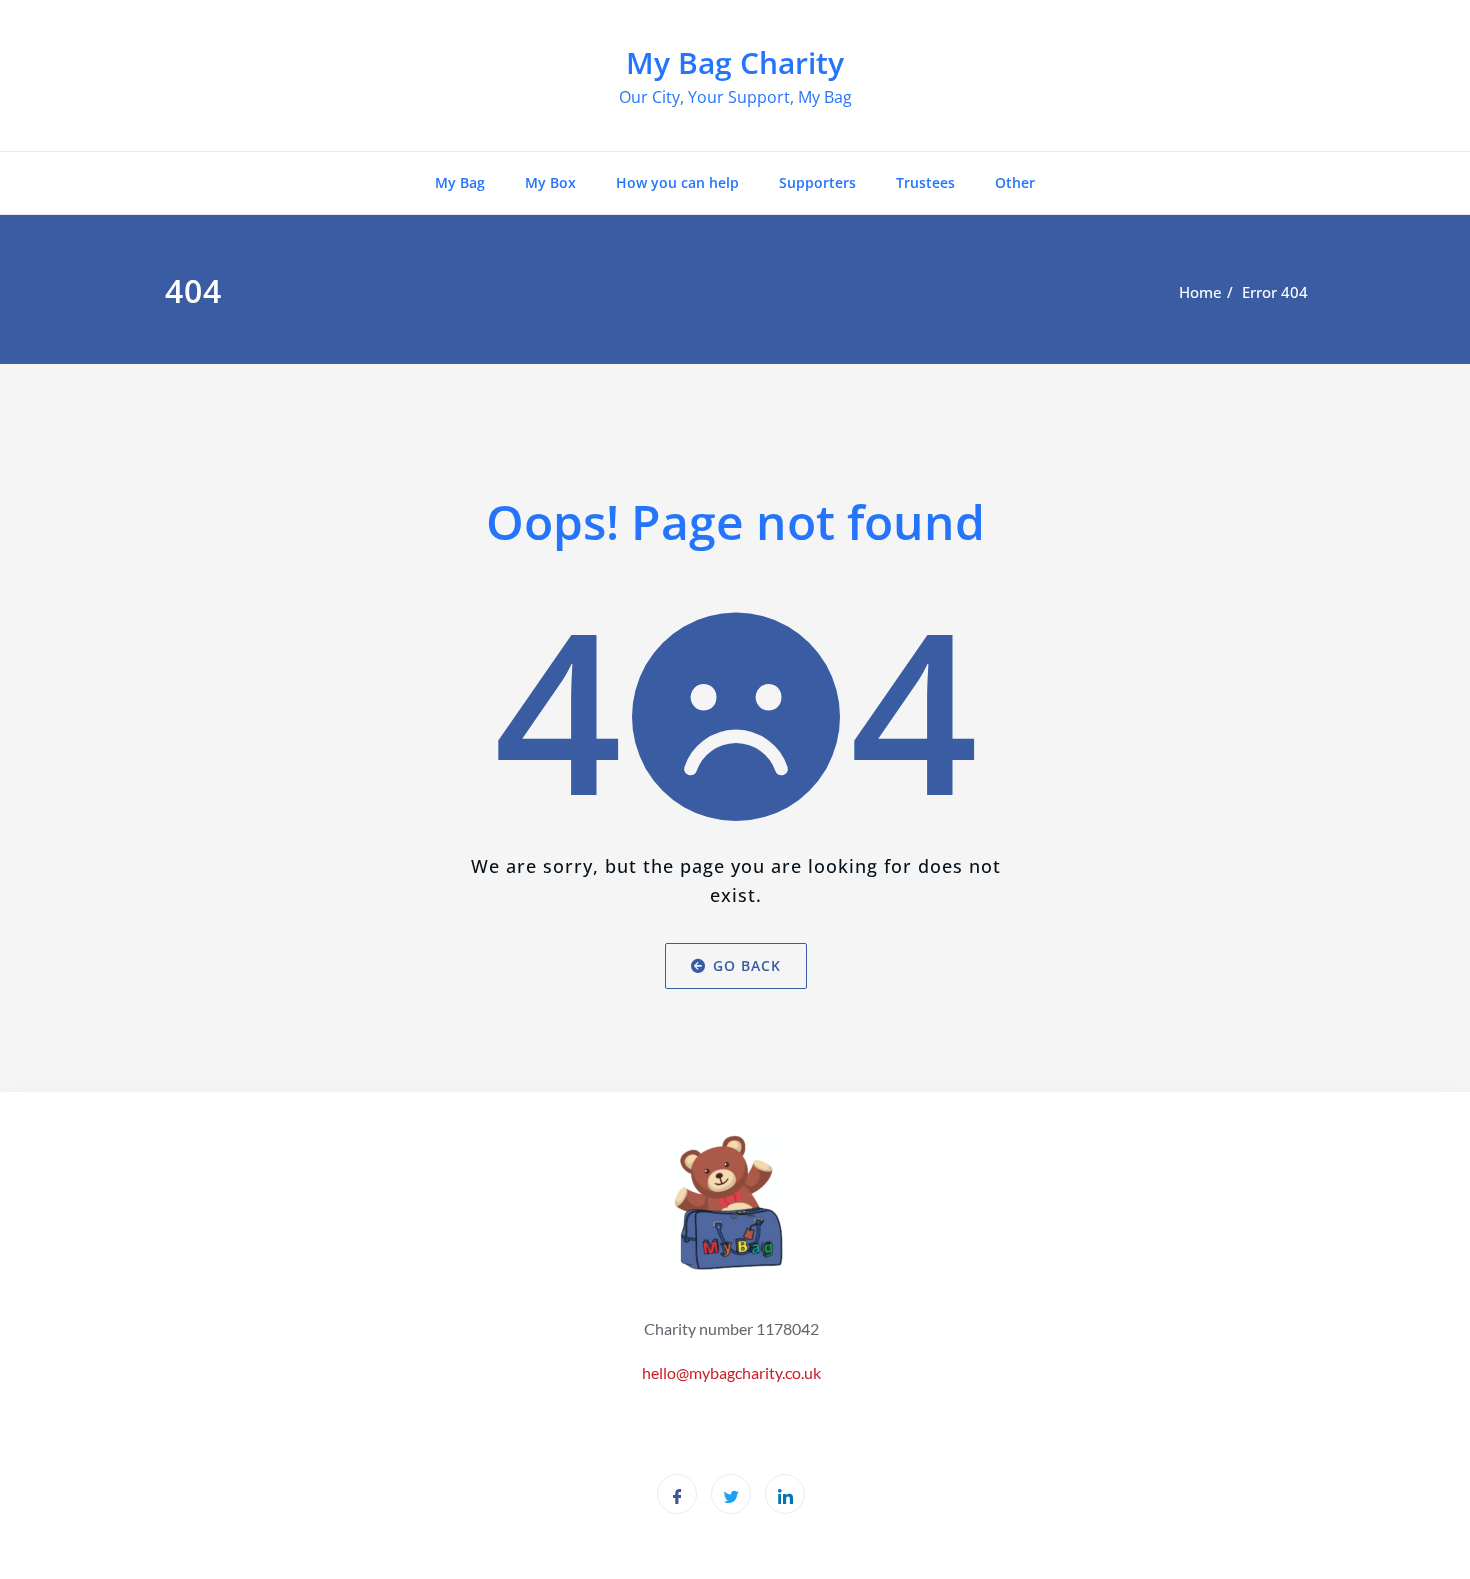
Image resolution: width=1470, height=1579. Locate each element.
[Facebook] (677, 1494)
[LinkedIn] (785, 1494)
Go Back (746, 965)
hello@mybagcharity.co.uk (731, 1372)
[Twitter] (731, 1494)
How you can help (677, 182)
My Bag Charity (735, 62)
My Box (550, 182)
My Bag (460, 182)
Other (1015, 182)
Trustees (925, 182)
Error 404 (1275, 292)
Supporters (817, 182)
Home (1200, 292)
